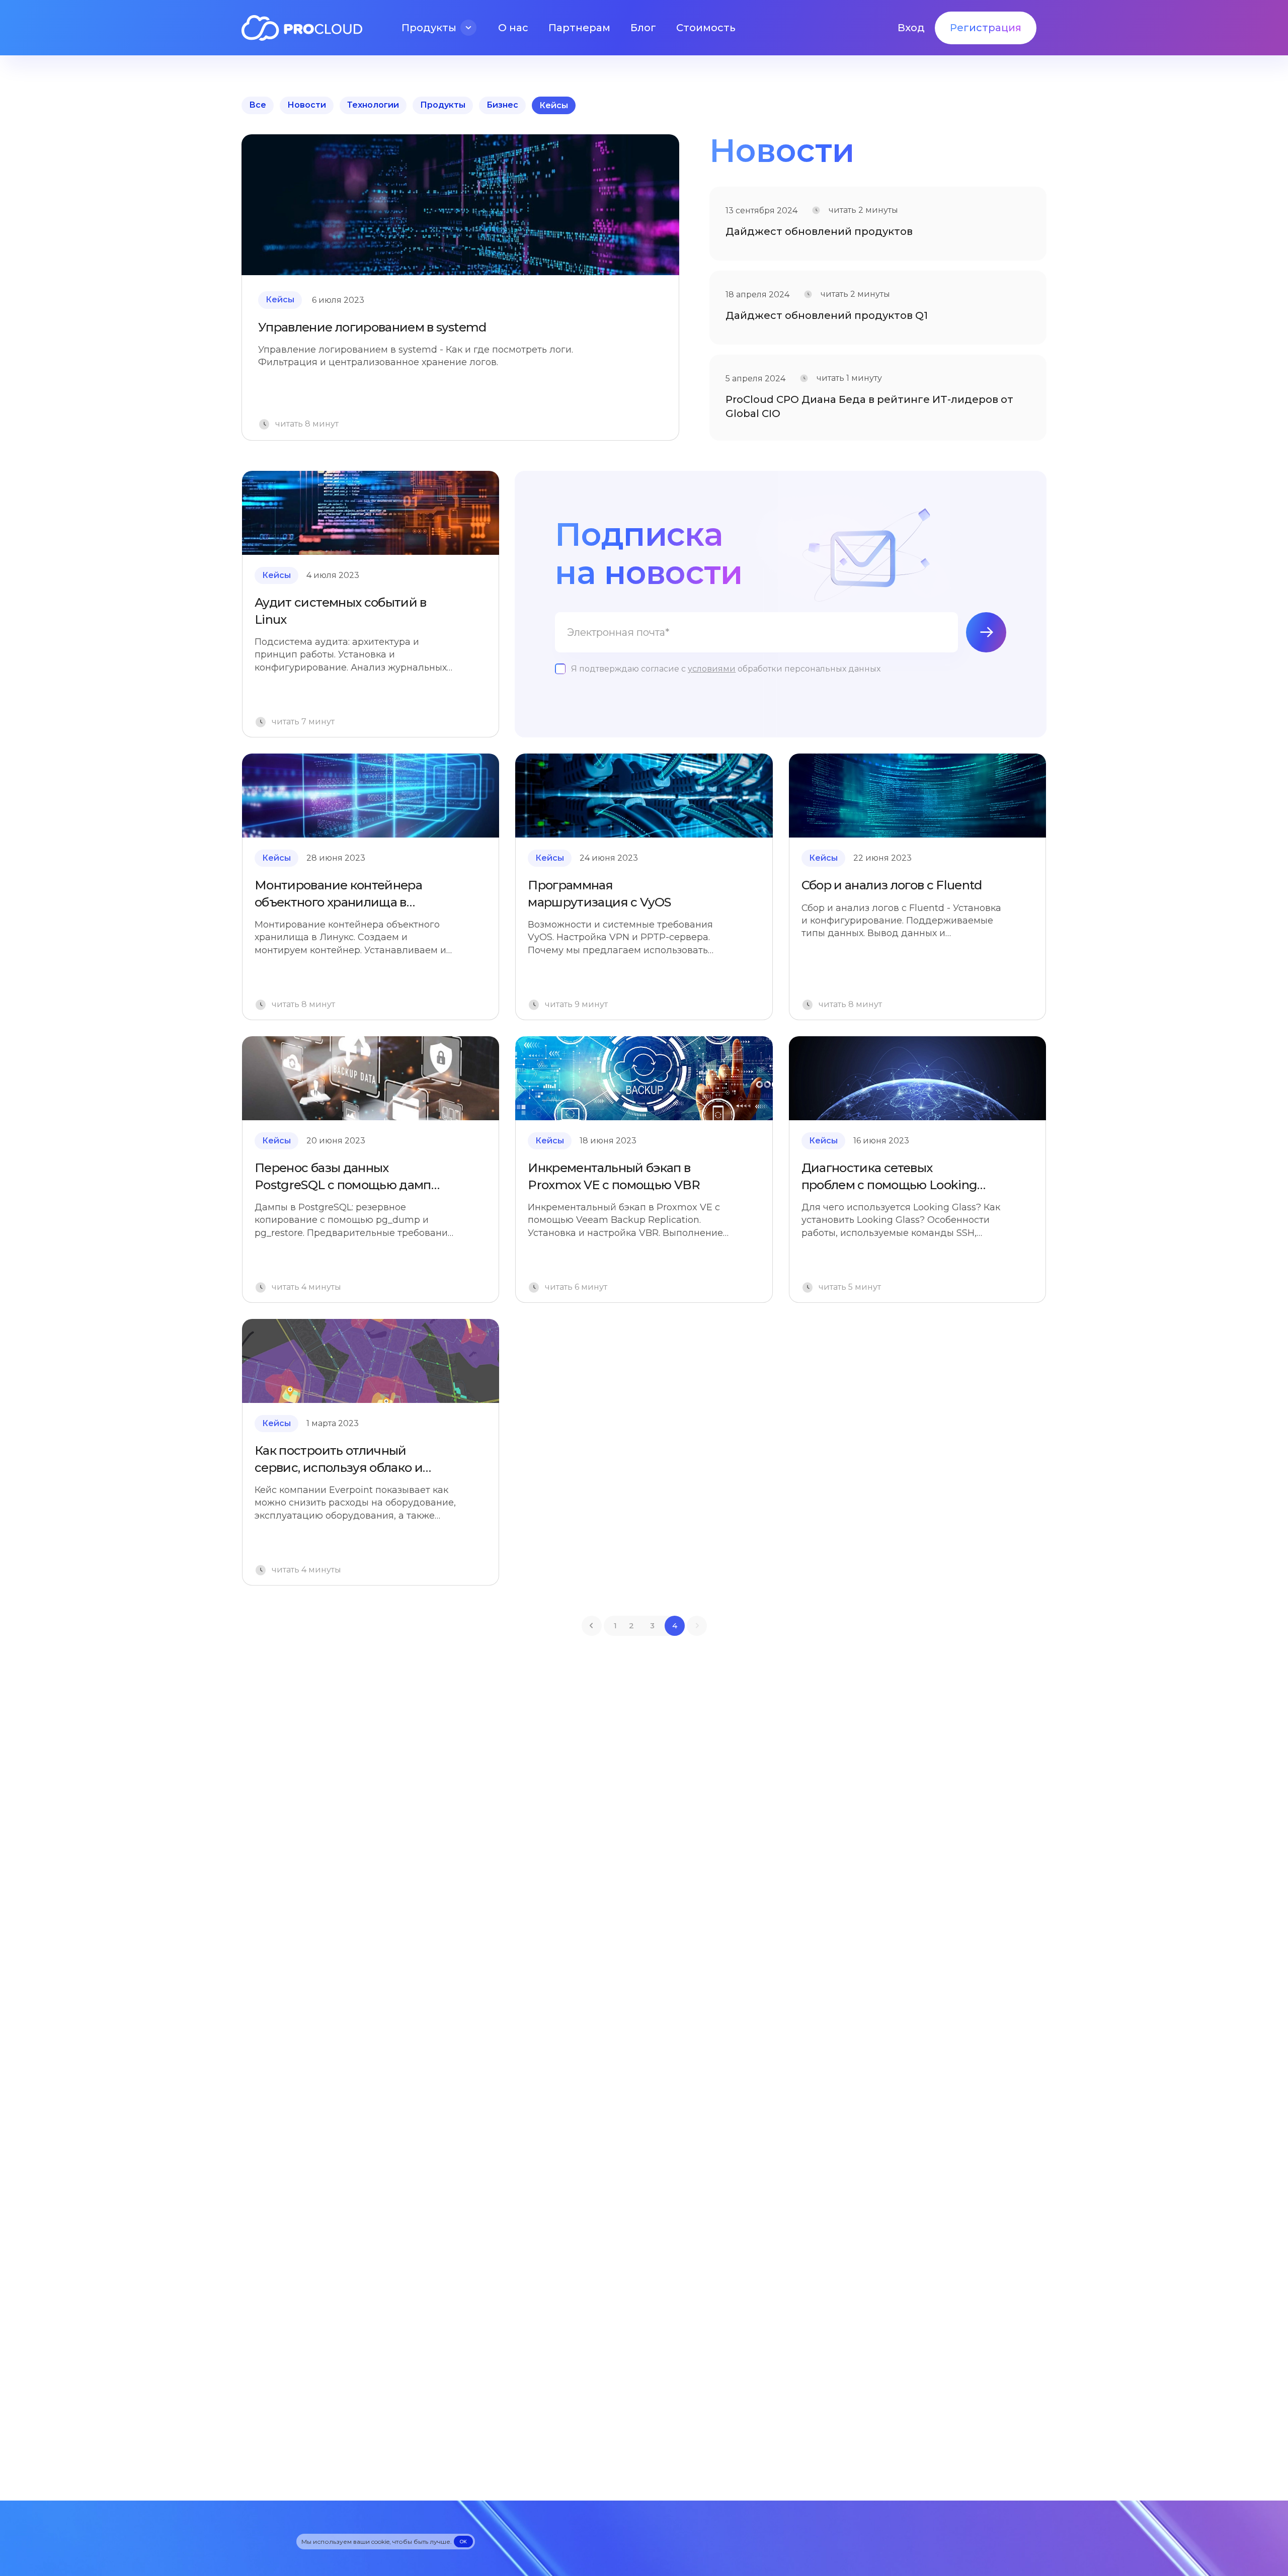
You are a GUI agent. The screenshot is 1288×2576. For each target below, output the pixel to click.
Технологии (373, 105)
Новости (307, 105)
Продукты (443, 105)
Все (258, 105)
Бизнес (502, 105)
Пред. (592, 1626)
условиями (712, 669)
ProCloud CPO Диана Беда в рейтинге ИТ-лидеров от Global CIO (869, 406)
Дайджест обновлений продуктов (819, 231)
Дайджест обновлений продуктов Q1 (827, 315)
